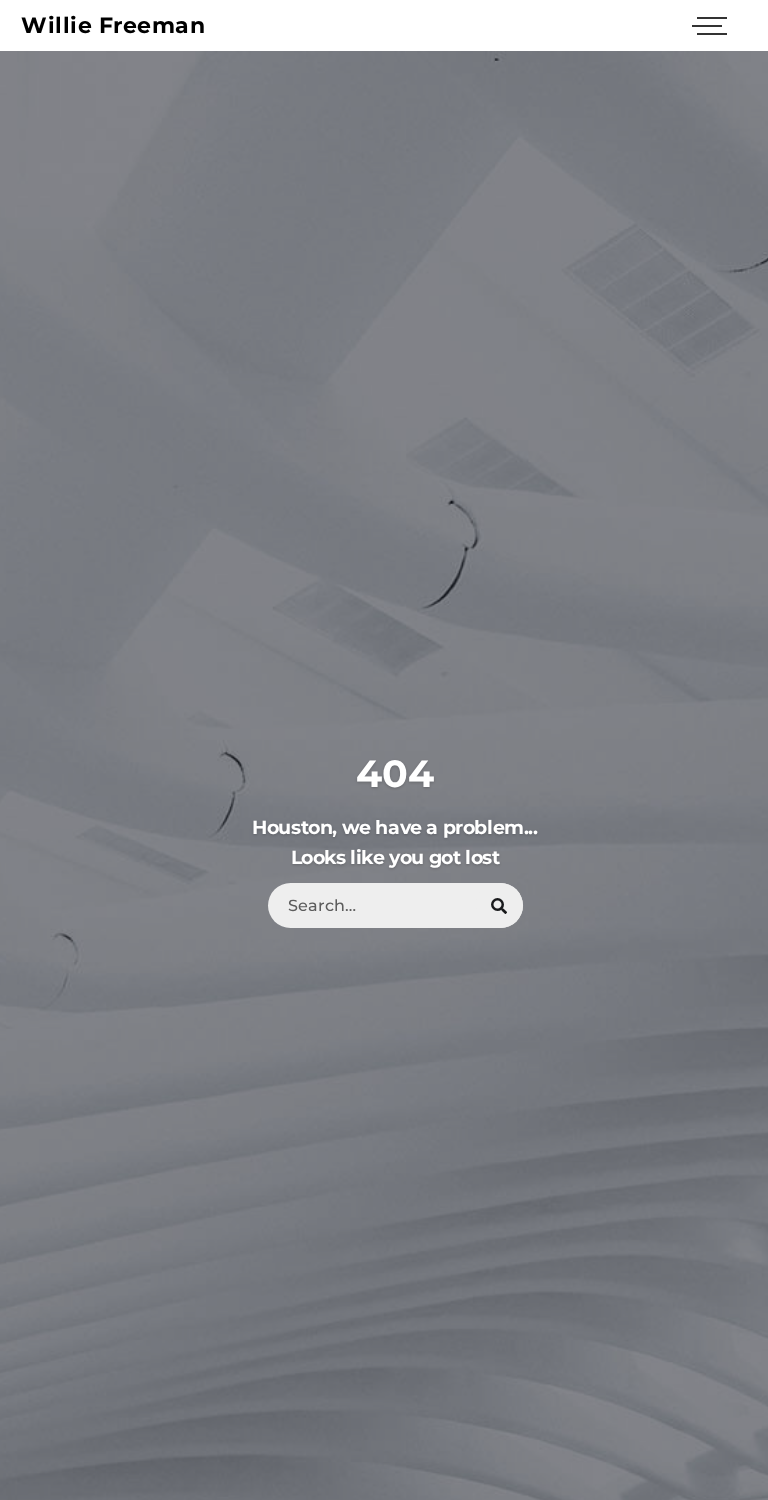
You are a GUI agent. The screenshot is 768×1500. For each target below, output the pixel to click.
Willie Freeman (113, 25)
